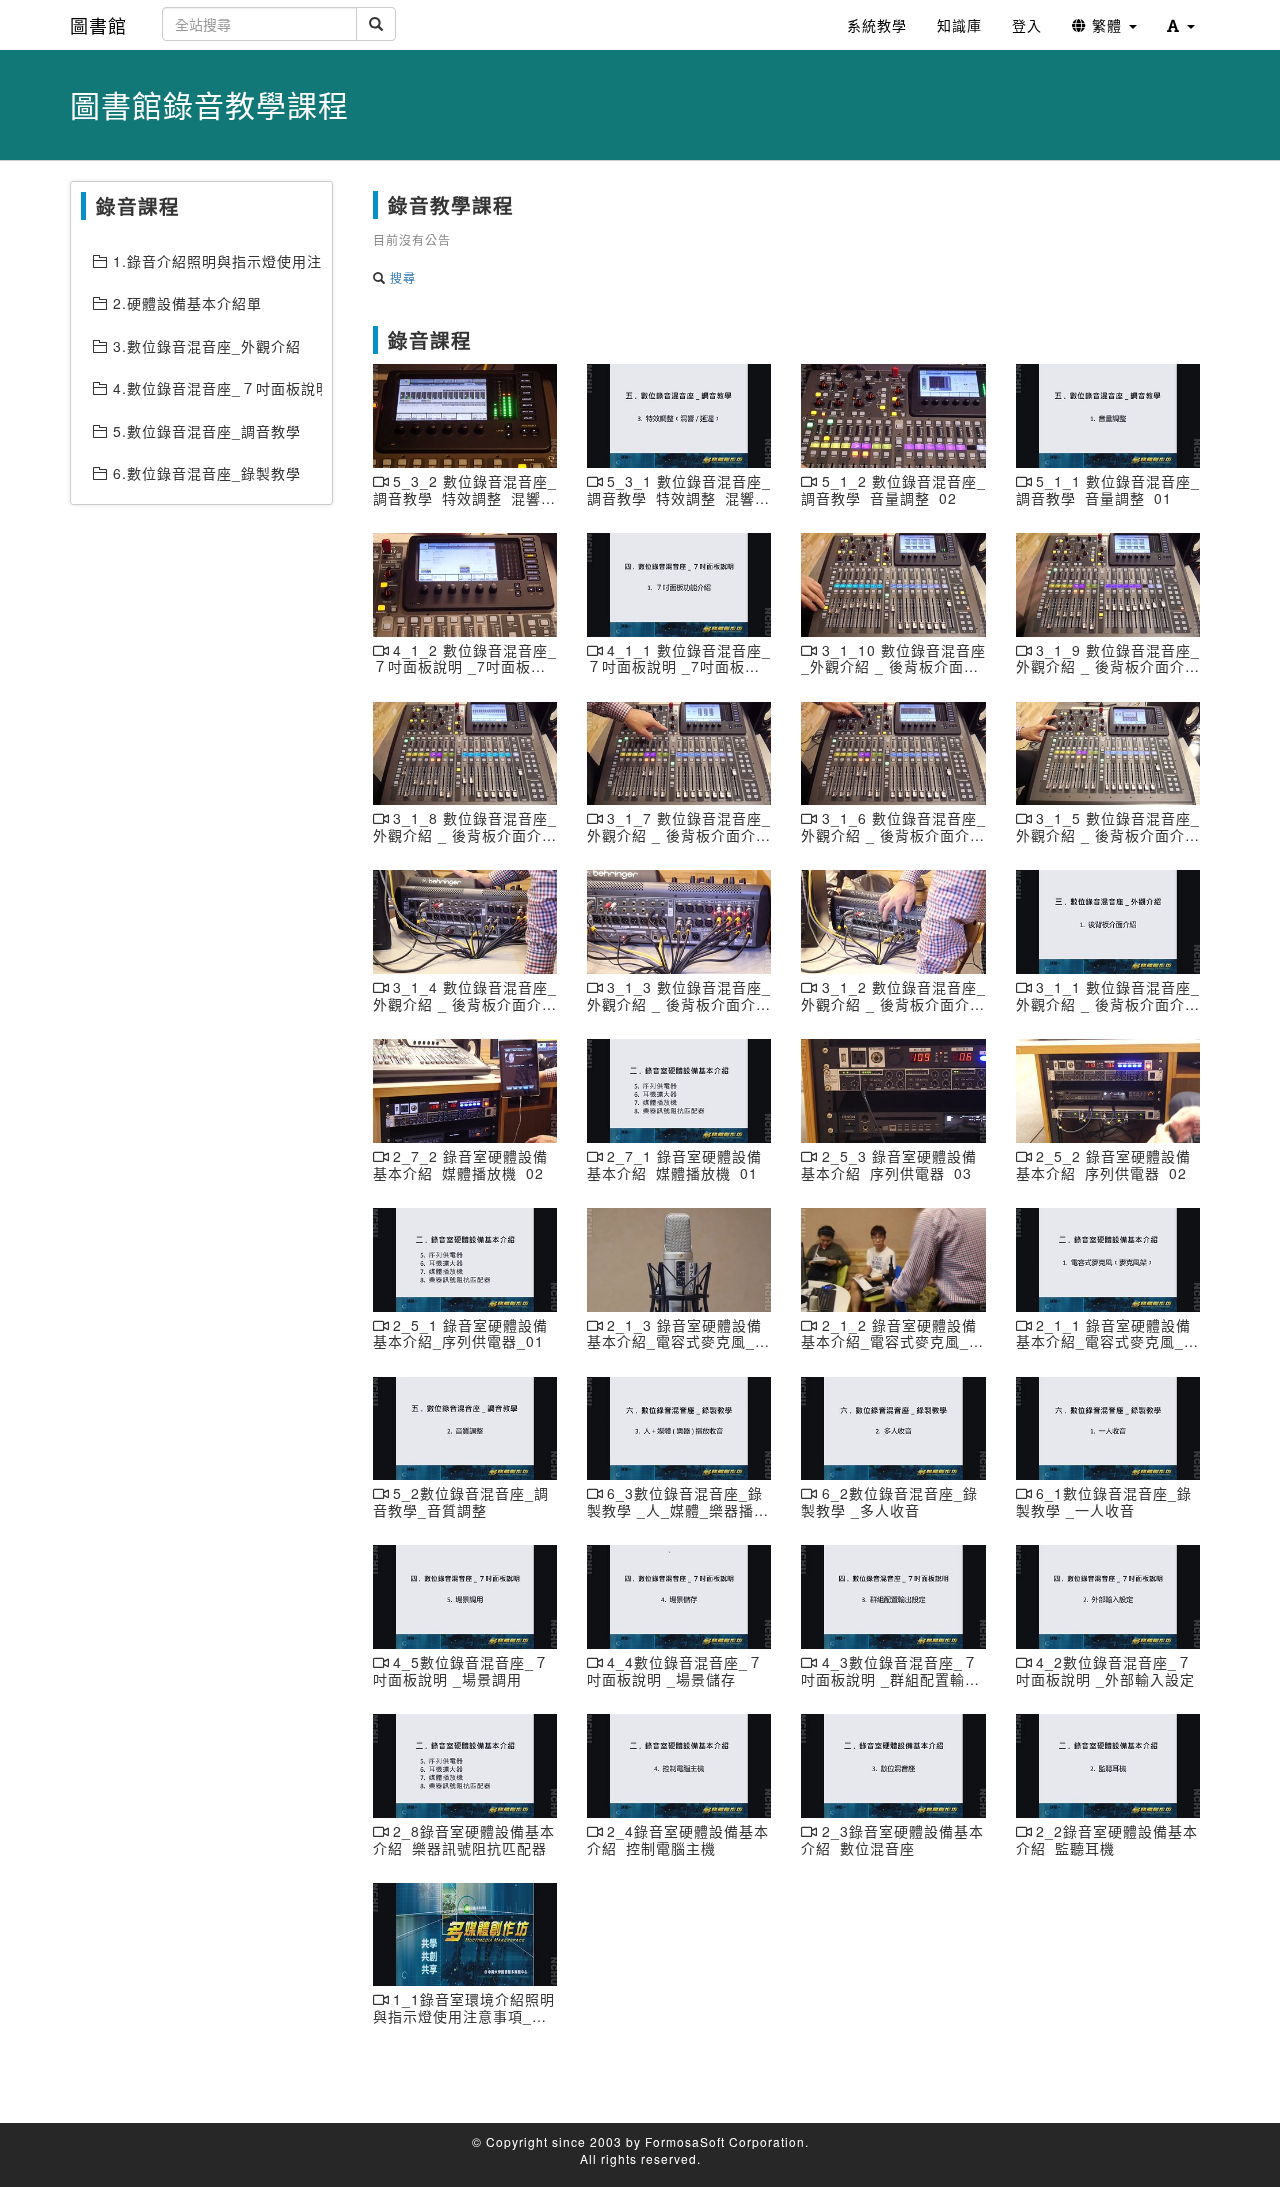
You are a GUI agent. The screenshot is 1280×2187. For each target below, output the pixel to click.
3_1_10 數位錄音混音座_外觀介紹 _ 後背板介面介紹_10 (893, 667)
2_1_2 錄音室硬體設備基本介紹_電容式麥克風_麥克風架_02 (892, 1342)
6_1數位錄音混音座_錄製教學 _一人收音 (1104, 1501)
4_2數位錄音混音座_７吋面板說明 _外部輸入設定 (1105, 1670)
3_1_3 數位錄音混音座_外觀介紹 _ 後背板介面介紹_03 (679, 1004)
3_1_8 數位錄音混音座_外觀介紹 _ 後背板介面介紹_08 (465, 835)
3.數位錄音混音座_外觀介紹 (204, 346)
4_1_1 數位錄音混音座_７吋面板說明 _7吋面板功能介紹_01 (679, 667)
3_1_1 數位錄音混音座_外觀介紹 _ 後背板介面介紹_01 (1108, 1004)
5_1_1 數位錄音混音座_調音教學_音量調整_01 (1108, 489)
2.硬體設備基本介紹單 (185, 303)
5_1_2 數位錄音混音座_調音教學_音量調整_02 (893, 489)
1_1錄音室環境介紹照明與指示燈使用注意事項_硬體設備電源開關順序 (464, 2016)
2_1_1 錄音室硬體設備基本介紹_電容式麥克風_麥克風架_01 (1107, 1342)
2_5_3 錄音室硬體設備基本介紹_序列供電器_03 (888, 1164)
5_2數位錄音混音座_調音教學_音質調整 (461, 1501)
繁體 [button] (1107, 25)
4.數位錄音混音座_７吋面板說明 (215, 388)
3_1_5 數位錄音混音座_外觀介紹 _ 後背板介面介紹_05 (1108, 835)
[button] (1181, 25)
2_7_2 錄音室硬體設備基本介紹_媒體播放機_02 (460, 1164)
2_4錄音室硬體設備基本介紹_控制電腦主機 (678, 1839)
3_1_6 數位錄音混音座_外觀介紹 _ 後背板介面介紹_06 (893, 835)
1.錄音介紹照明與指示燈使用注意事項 (215, 261)
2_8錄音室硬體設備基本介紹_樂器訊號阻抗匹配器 (464, 1839)
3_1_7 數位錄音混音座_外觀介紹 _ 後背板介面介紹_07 (679, 835)
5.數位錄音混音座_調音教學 (204, 431)
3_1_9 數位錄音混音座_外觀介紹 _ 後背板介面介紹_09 (1108, 667)
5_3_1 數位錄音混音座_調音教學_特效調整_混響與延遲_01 (679, 498)
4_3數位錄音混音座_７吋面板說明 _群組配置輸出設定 (890, 1679)
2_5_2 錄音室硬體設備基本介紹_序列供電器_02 (1103, 1164)
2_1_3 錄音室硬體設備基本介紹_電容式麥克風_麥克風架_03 (678, 1342)
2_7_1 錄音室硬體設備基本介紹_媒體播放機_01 (674, 1164)
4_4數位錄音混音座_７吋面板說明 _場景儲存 (675, 1670)
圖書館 (98, 25)
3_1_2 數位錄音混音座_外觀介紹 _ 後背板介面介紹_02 (893, 1004)
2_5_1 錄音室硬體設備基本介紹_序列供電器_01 (460, 1333)
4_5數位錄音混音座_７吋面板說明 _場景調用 (461, 1670)
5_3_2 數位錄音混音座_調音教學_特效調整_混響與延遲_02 (465, 498)
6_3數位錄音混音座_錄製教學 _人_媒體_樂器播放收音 (678, 1510)
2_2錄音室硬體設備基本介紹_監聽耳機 (1107, 1839)
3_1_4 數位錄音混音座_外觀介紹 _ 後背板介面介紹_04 (465, 1004)
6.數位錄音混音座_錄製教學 (204, 473)
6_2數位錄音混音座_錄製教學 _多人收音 (889, 1501)
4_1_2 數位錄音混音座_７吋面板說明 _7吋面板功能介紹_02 (465, 667)
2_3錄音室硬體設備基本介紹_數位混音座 (892, 1839)
